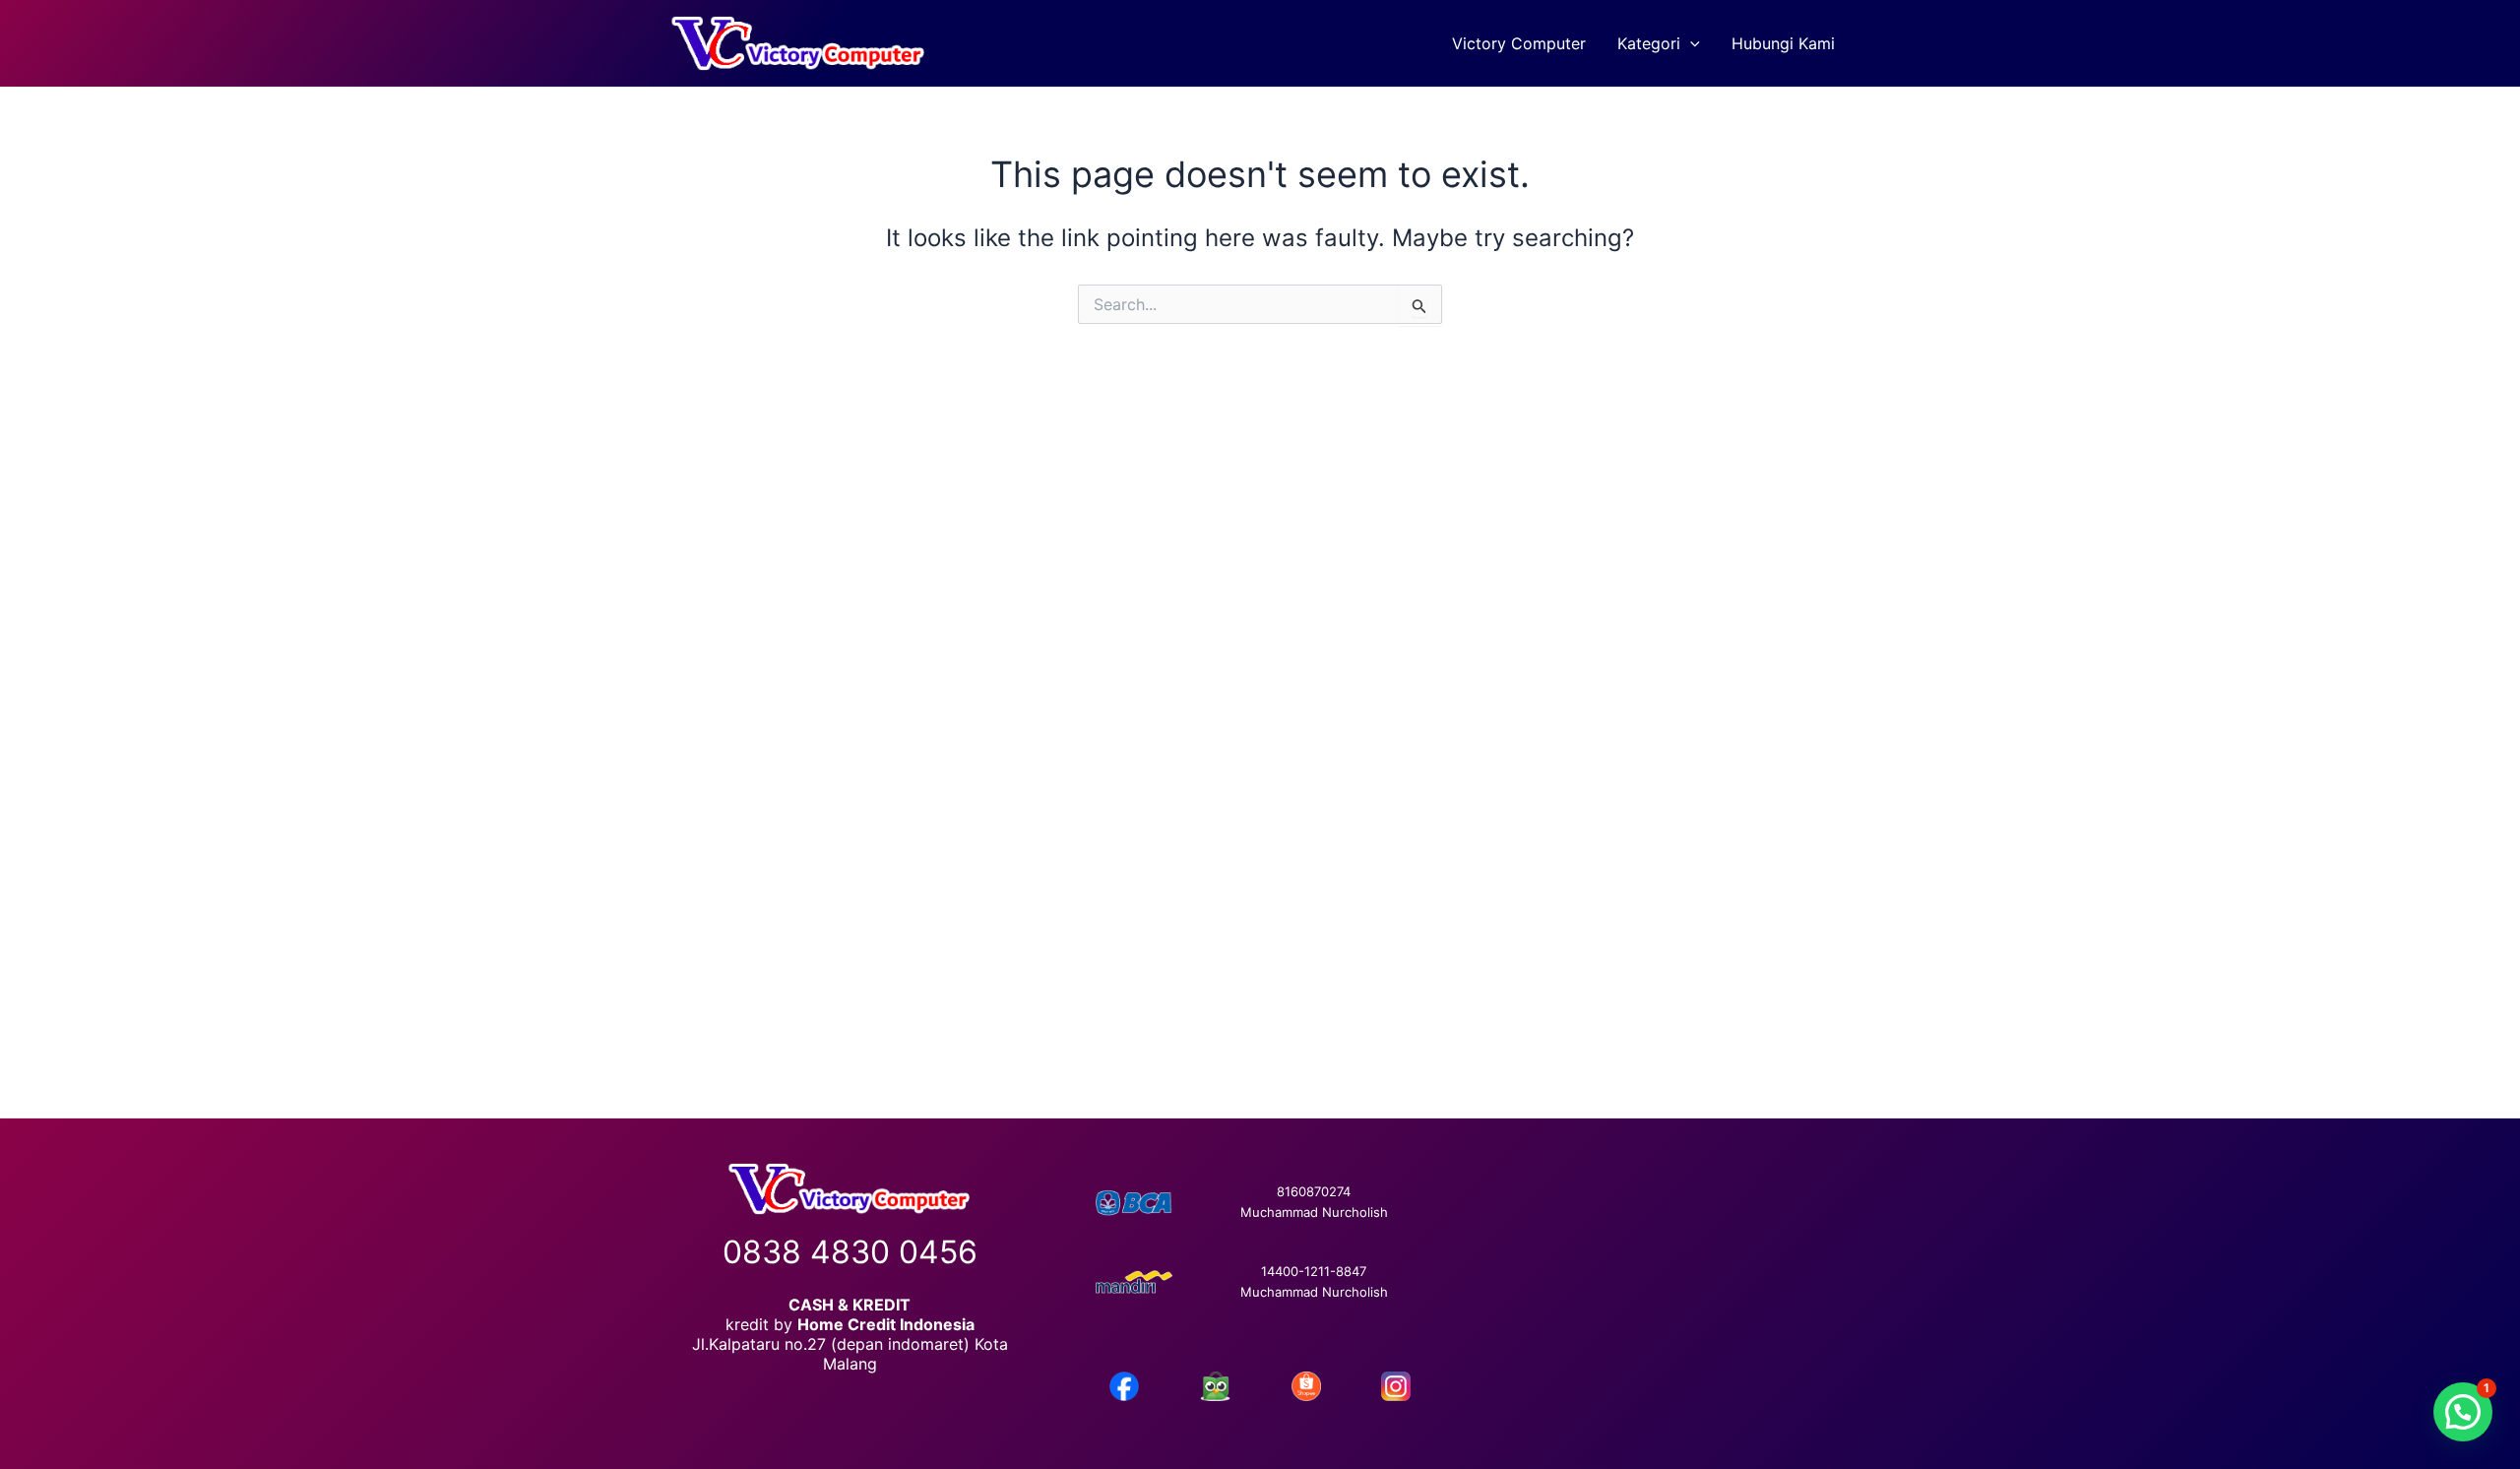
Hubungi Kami (1783, 43)
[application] (1690, 43)
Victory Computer (1519, 43)
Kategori (1649, 43)
